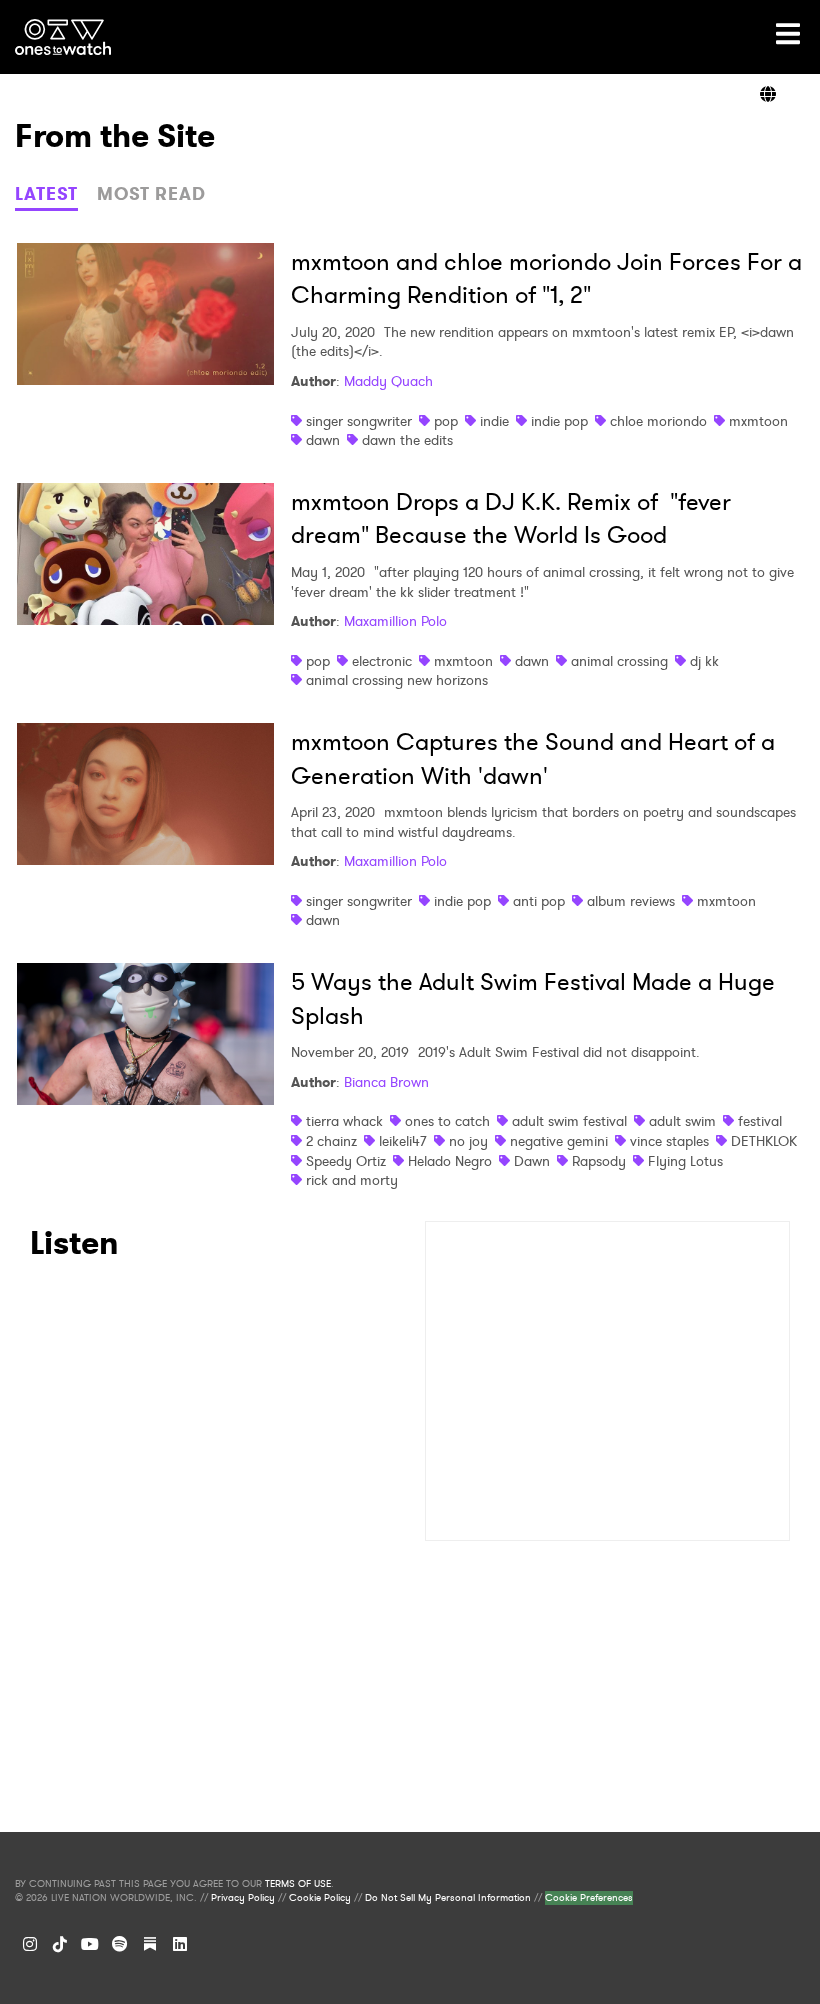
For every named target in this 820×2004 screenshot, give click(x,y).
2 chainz (331, 1141)
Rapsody (599, 1161)
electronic (382, 661)
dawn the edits (407, 440)
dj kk (704, 661)
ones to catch (447, 1121)
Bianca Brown (386, 1082)
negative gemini (559, 1141)
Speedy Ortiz (346, 1161)
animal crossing (619, 661)
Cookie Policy (320, 1898)
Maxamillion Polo (395, 621)
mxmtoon (758, 421)
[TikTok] (60, 1944)
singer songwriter (359, 421)
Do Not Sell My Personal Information (448, 1898)
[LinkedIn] (180, 1944)
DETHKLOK (764, 1141)
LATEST (46, 194)
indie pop (559, 421)
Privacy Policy (243, 1898)
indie (494, 421)
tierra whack (344, 1121)
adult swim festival (569, 1121)
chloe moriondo (658, 421)
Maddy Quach (388, 381)
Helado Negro (450, 1161)
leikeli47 (403, 1141)
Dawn (532, 1161)
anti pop (539, 901)
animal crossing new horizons (397, 680)
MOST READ (151, 194)
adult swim (682, 1121)
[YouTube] (90, 1944)
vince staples (669, 1141)
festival (760, 1121)
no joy (468, 1141)
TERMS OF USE (298, 1884)
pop (446, 421)
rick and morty (352, 1180)
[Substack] (150, 1944)
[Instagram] (30, 1944)
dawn (323, 440)
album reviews (631, 901)
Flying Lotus (685, 1161)
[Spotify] (120, 1944)
